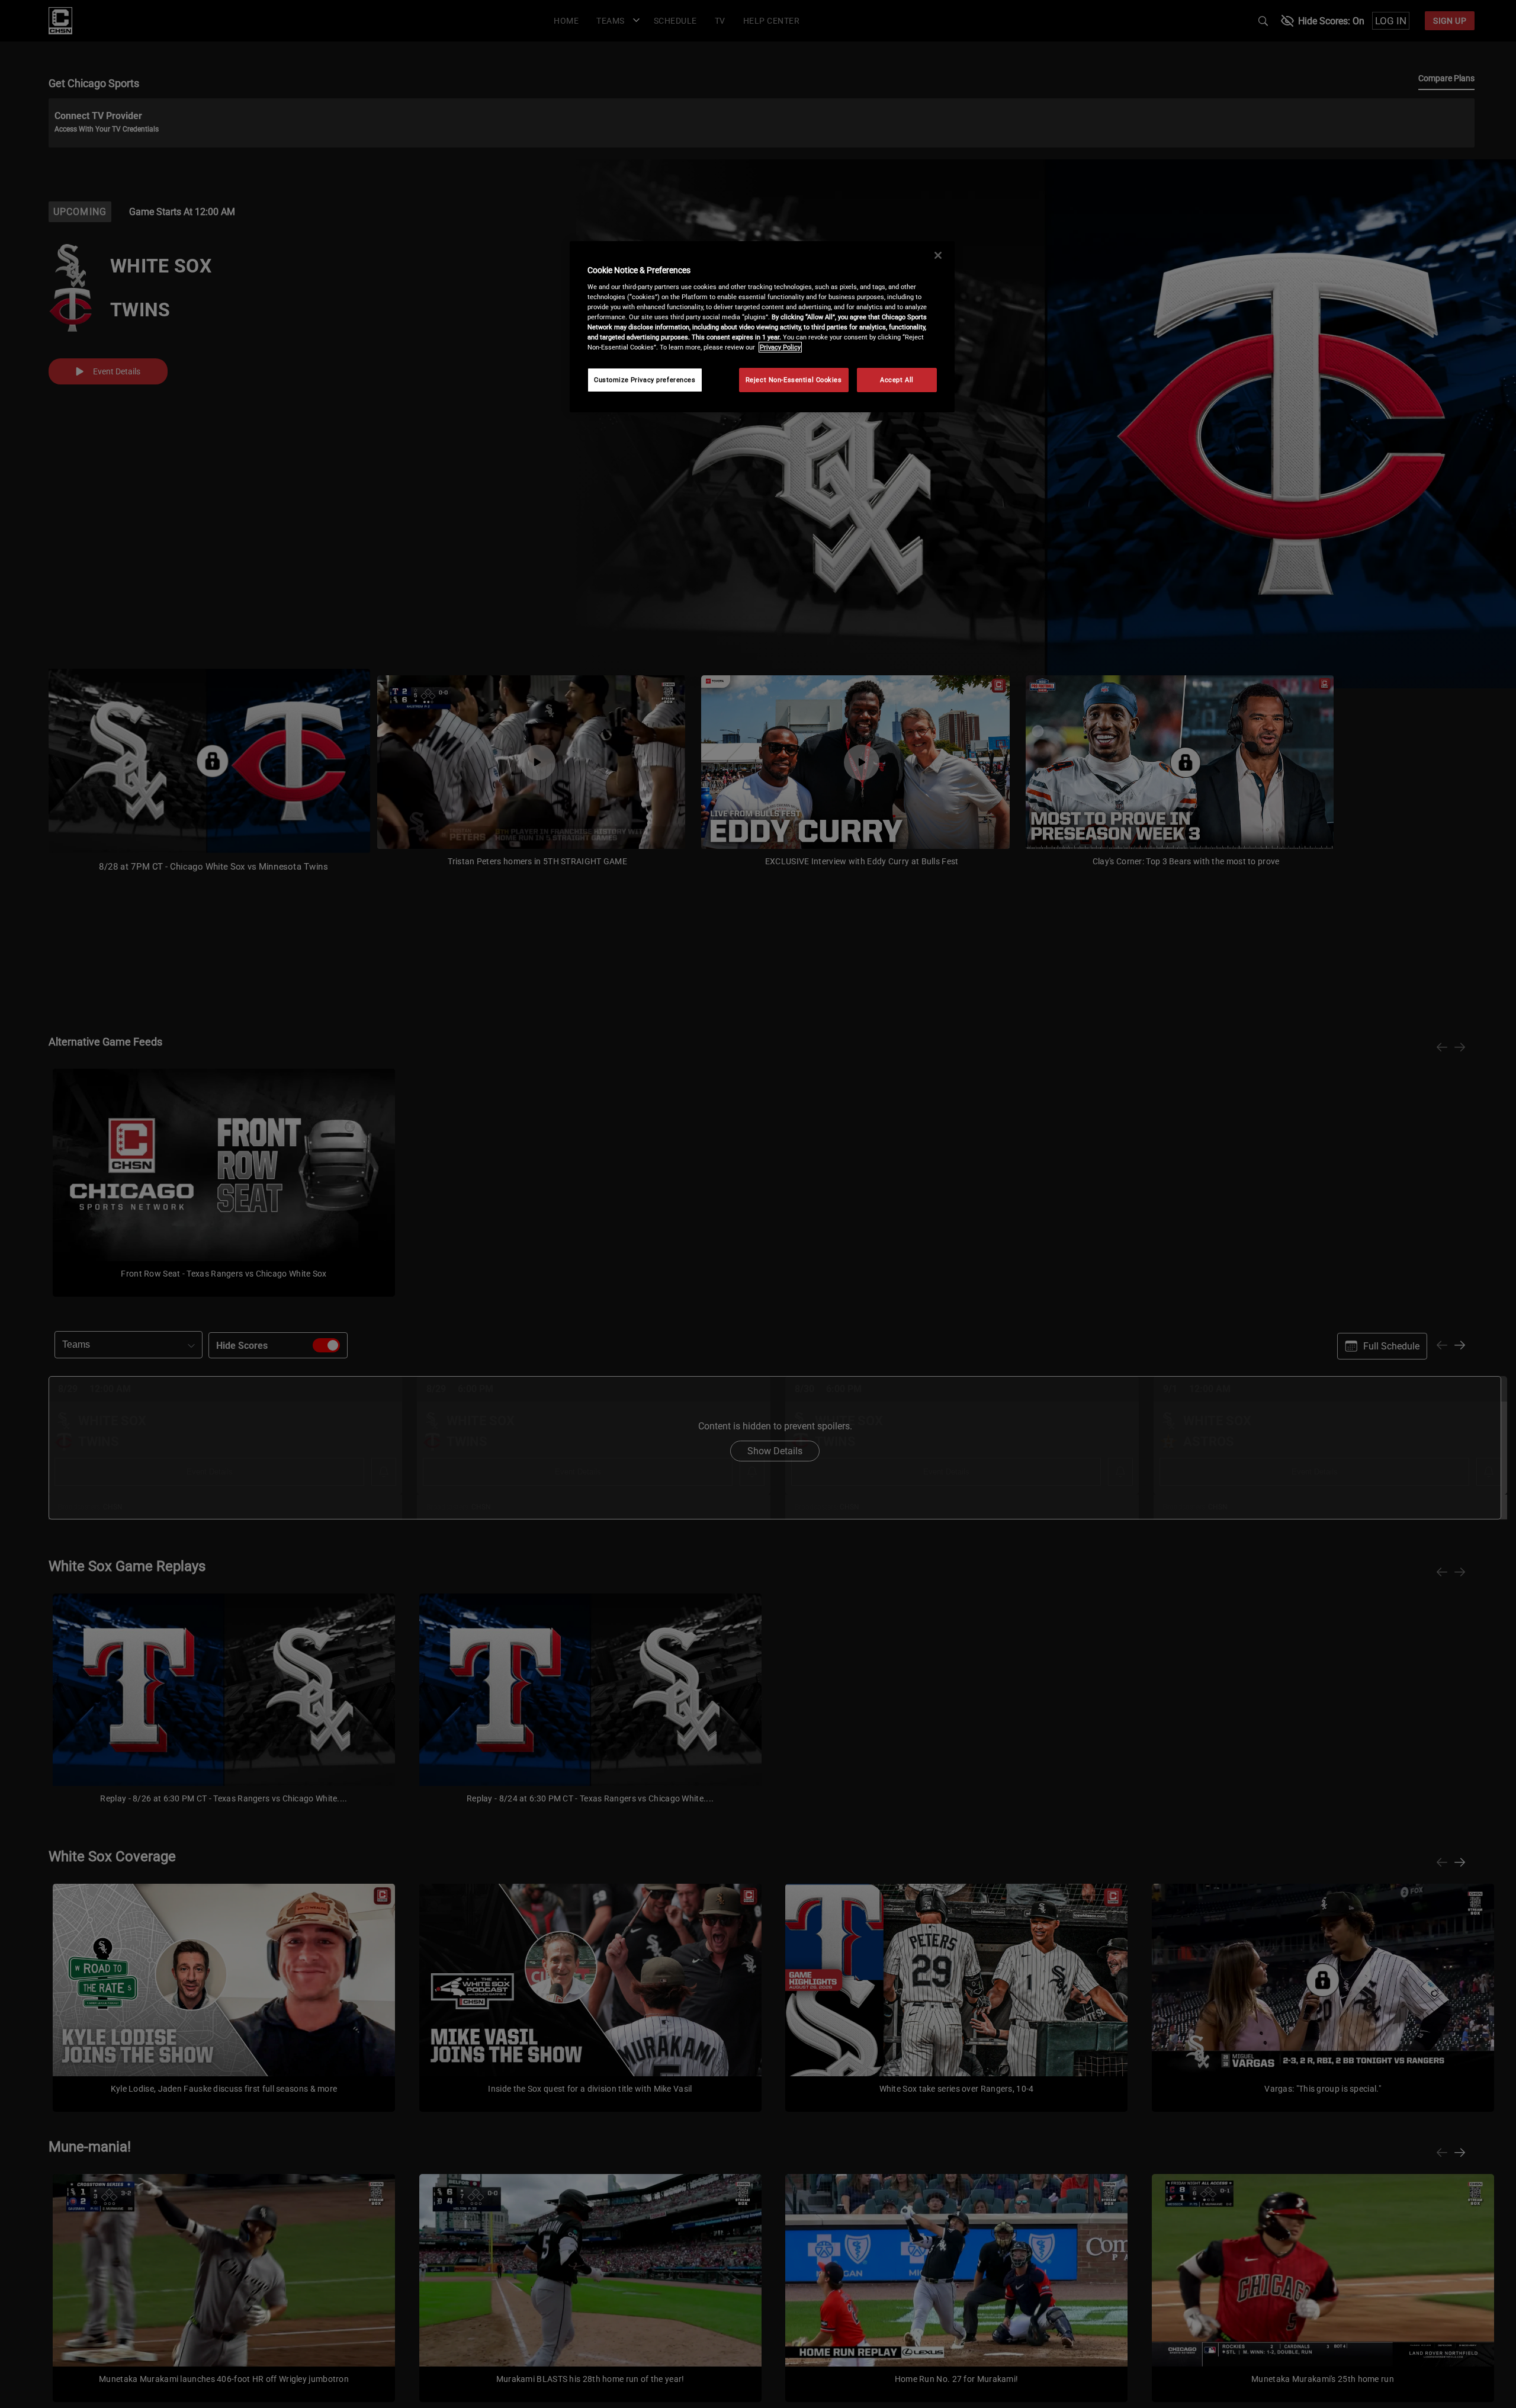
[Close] (938, 255)
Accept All (897, 380)
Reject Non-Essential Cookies (794, 380)
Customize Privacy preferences (645, 380)
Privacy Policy (780, 347)
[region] (762, 327)
